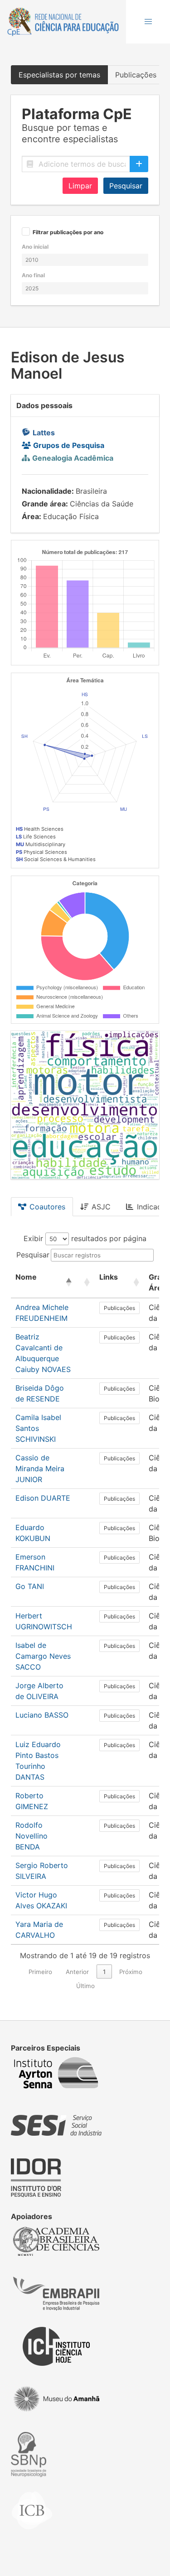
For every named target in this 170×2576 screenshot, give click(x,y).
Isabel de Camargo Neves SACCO (43, 1656)
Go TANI (30, 1586)
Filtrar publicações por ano (68, 233)
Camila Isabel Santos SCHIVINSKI (38, 1428)
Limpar (80, 186)
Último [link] (85, 1986)
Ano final (33, 275)
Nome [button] (26, 1277)
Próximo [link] (131, 1972)
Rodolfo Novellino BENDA (32, 1836)
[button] (148, 22)
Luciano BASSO (42, 1715)
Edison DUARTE (43, 1498)
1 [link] (104, 1972)
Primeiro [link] (40, 1972)
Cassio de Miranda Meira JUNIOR (40, 1469)
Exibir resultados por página (85, 1238)
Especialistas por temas (59, 75)
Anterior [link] (77, 1972)
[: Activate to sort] (86, 1283)
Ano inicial (35, 247)
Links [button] (109, 1277)
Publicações (119, 1308)
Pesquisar (126, 186)
